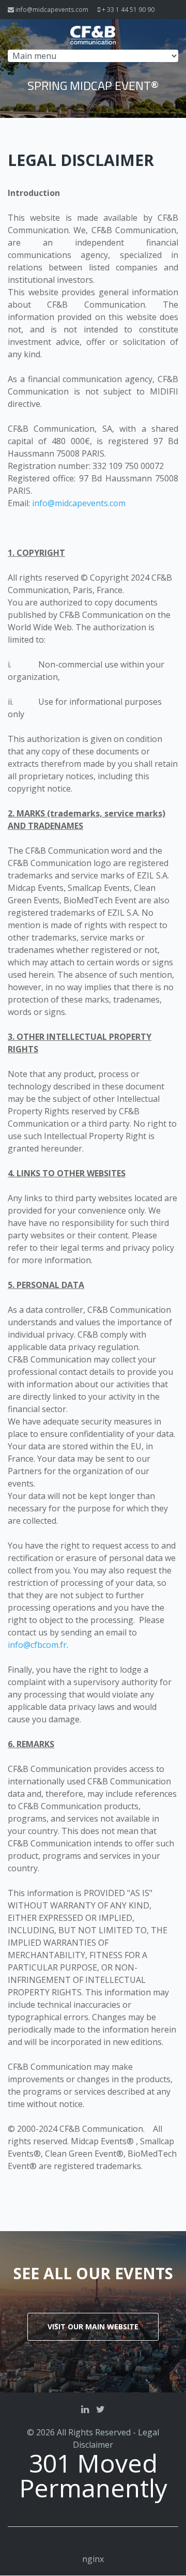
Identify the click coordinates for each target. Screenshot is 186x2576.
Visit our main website (93, 2327)
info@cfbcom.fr (37, 1645)
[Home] (93, 32)
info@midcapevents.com (52, 10)
